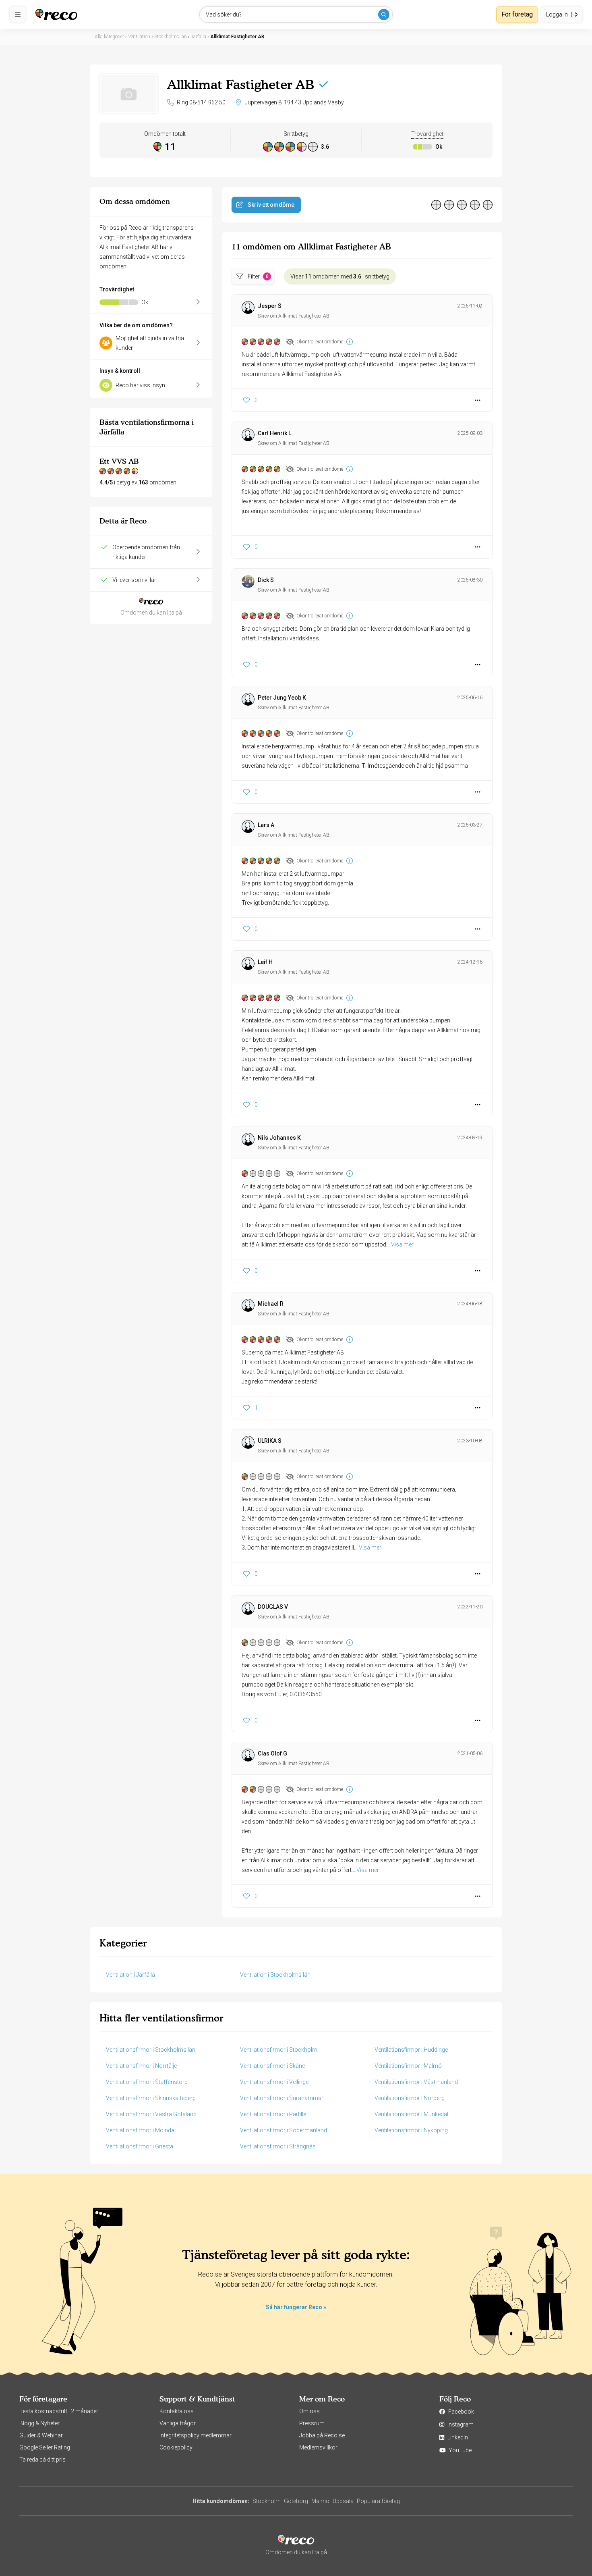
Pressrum (312, 2423)
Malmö (320, 2501)
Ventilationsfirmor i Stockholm (279, 2050)
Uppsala (343, 2501)
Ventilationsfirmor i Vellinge (274, 2082)
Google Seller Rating (45, 2447)
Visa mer (402, 1244)
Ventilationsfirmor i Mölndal (141, 2130)
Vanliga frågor (178, 2423)
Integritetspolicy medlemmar (196, 2435)
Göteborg (296, 2501)
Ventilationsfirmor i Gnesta (140, 2146)
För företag (517, 14)
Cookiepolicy (176, 2447)
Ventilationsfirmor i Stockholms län (151, 2050)
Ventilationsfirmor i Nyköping (411, 2130)
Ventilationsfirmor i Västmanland (416, 2082)
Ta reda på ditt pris (42, 2460)
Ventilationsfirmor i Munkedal (411, 2114)
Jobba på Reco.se (322, 2435)
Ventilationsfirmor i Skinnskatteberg (151, 2098)
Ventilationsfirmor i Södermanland (284, 2130)
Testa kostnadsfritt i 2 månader (59, 2411)
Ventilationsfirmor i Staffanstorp (147, 2082)
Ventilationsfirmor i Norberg (410, 2098)
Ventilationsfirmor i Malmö (408, 2066)
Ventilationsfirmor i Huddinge (411, 2050)
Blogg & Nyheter (39, 2423)
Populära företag (378, 2501)
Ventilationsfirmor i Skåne (272, 2066)
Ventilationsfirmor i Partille (273, 2114)
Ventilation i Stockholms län (275, 1975)
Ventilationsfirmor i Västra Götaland (151, 2114)
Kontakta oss (177, 2411)
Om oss (309, 2411)
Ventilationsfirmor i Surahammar (282, 2098)
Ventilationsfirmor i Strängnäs (278, 2146)
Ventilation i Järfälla (130, 1975)
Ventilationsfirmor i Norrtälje (141, 2066)
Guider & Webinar (41, 2435)
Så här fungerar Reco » (296, 2307)
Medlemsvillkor (318, 2447)
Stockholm (267, 2501)
